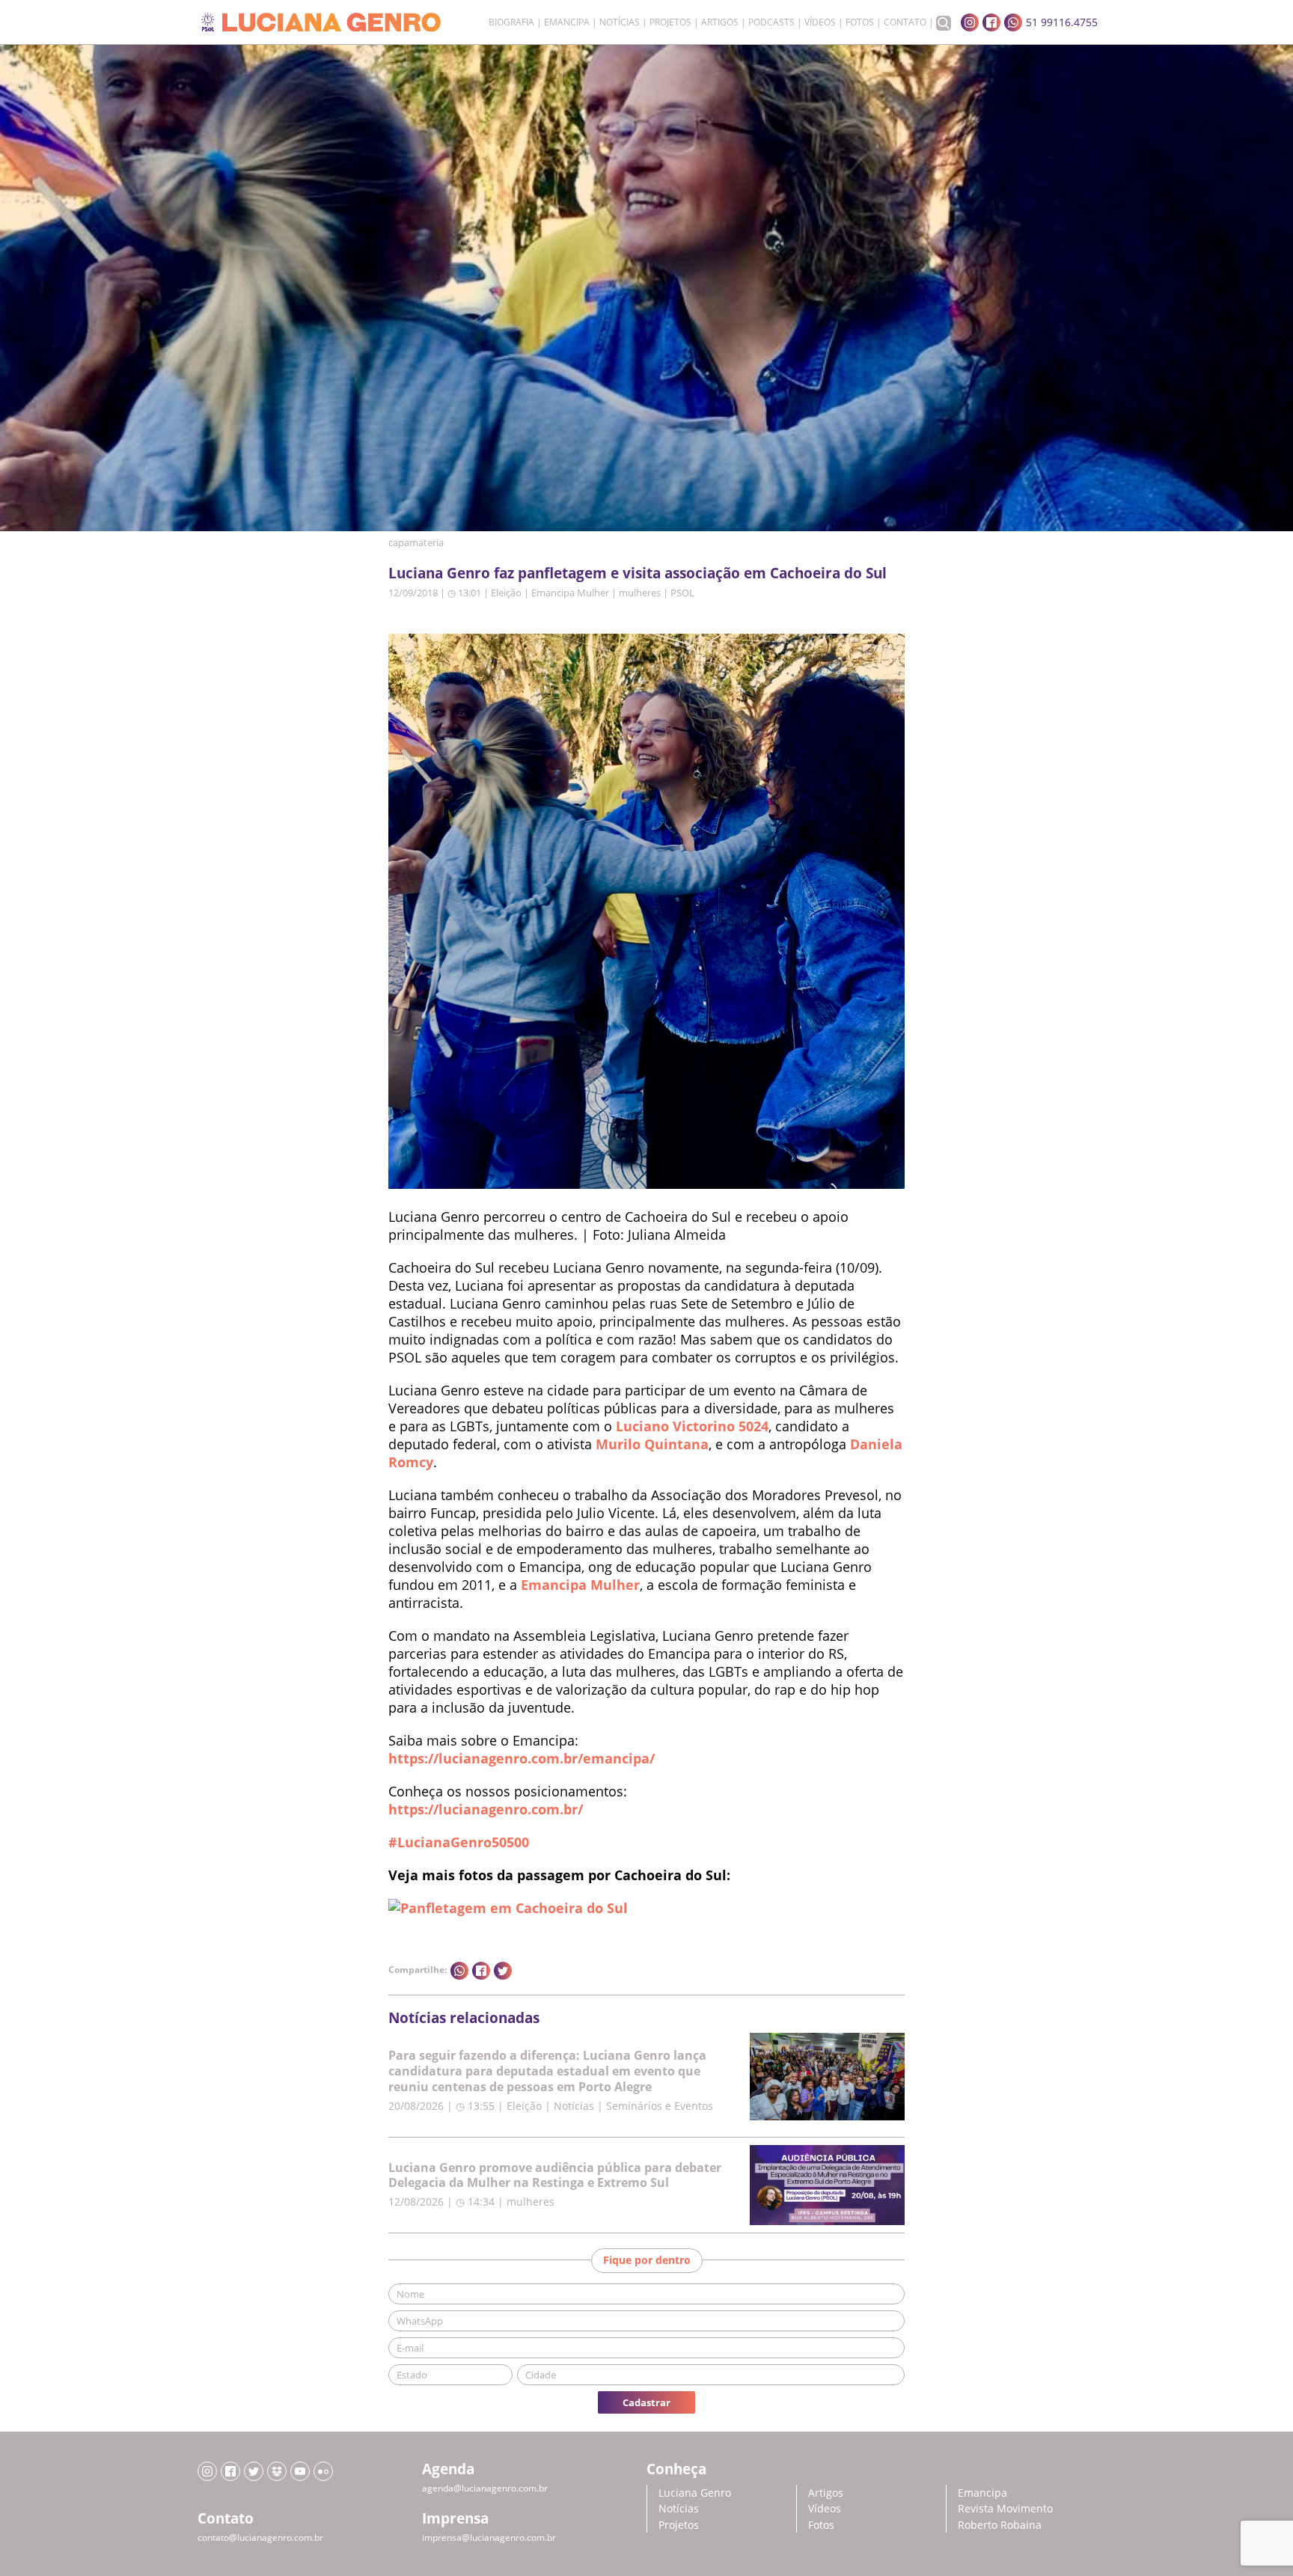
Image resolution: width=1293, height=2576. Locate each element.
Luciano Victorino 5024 (692, 1426)
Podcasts (771, 22)
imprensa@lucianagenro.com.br (489, 2537)
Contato (905, 22)
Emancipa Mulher (570, 593)
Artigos (720, 22)
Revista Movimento (1005, 2508)
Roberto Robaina (1000, 2525)
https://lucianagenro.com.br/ (486, 1809)
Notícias (620, 22)
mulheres (640, 593)
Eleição (506, 593)
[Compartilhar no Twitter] (503, 1971)
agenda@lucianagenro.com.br (485, 2488)
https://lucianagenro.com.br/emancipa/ (522, 1758)
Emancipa (567, 22)
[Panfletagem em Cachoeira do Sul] (508, 1908)
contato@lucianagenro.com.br (260, 2537)
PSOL (682, 593)
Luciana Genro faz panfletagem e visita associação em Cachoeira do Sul (638, 573)
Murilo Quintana (652, 1444)
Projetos (670, 22)
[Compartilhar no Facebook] (481, 1971)
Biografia (511, 22)
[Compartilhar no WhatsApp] (459, 1971)
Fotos (860, 22)
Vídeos (820, 22)
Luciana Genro (695, 2493)
